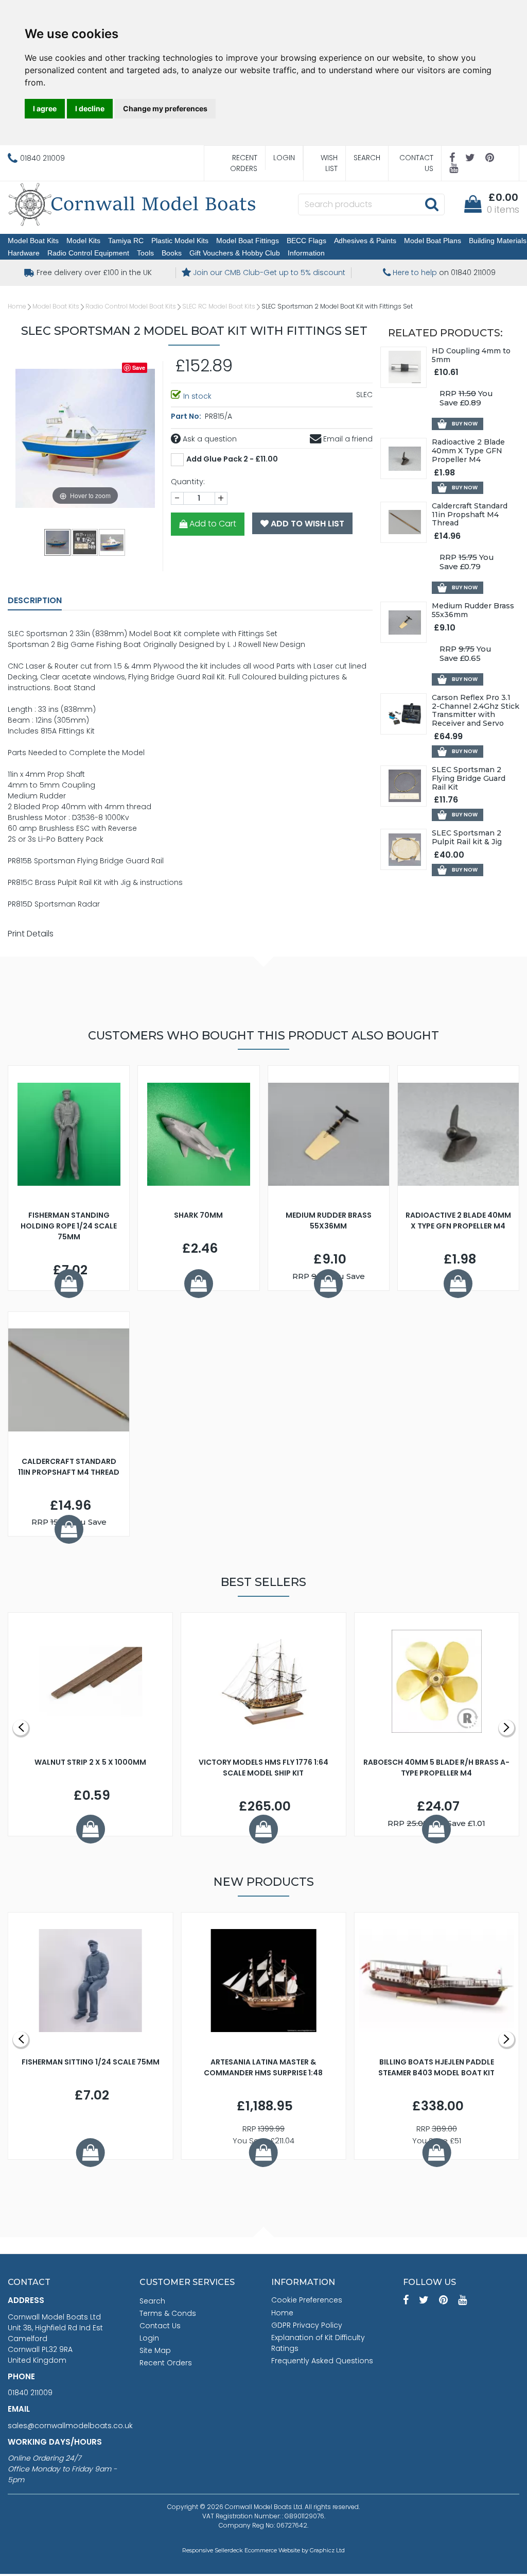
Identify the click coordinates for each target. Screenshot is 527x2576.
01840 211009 (30, 2393)
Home (17, 306)
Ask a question (209, 439)
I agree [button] (45, 108)
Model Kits (83, 241)
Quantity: (188, 482)
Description (35, 600)
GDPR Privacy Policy (307, 2325)
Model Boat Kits (33, 241)
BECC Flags (306, 241)
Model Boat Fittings (248, 241)
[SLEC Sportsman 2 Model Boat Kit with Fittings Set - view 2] (85, 542)
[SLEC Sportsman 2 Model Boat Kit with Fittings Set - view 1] (58, 542)
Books (172, 253)
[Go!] (432, 204)
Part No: (187, 416)
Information (306, 253)
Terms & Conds (168, 2313)
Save (139, 368)
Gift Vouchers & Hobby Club (235, 253)
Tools (145, 253)
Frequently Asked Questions (322, 2361)
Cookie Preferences (307, 2300)
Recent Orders (244, 163)
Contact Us (416, 163)
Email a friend (347, 439)
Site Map (155, 2350)
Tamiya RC (126, 241)
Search (367, 158)
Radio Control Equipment (88, 253)
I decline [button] (90, 108)
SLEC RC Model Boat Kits (219, 306)
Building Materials (498, 241)
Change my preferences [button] (165, 108)
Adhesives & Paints (365, 241)
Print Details (31, 934)
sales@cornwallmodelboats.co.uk (70, 2426)
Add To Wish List (306, 524)
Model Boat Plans (433, 241)
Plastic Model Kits (180, 241)
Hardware (24, 253)
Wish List (329, 163)
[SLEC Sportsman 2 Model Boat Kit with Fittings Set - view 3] (112, 542)
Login (284, 158)
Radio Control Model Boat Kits (131, 306)
